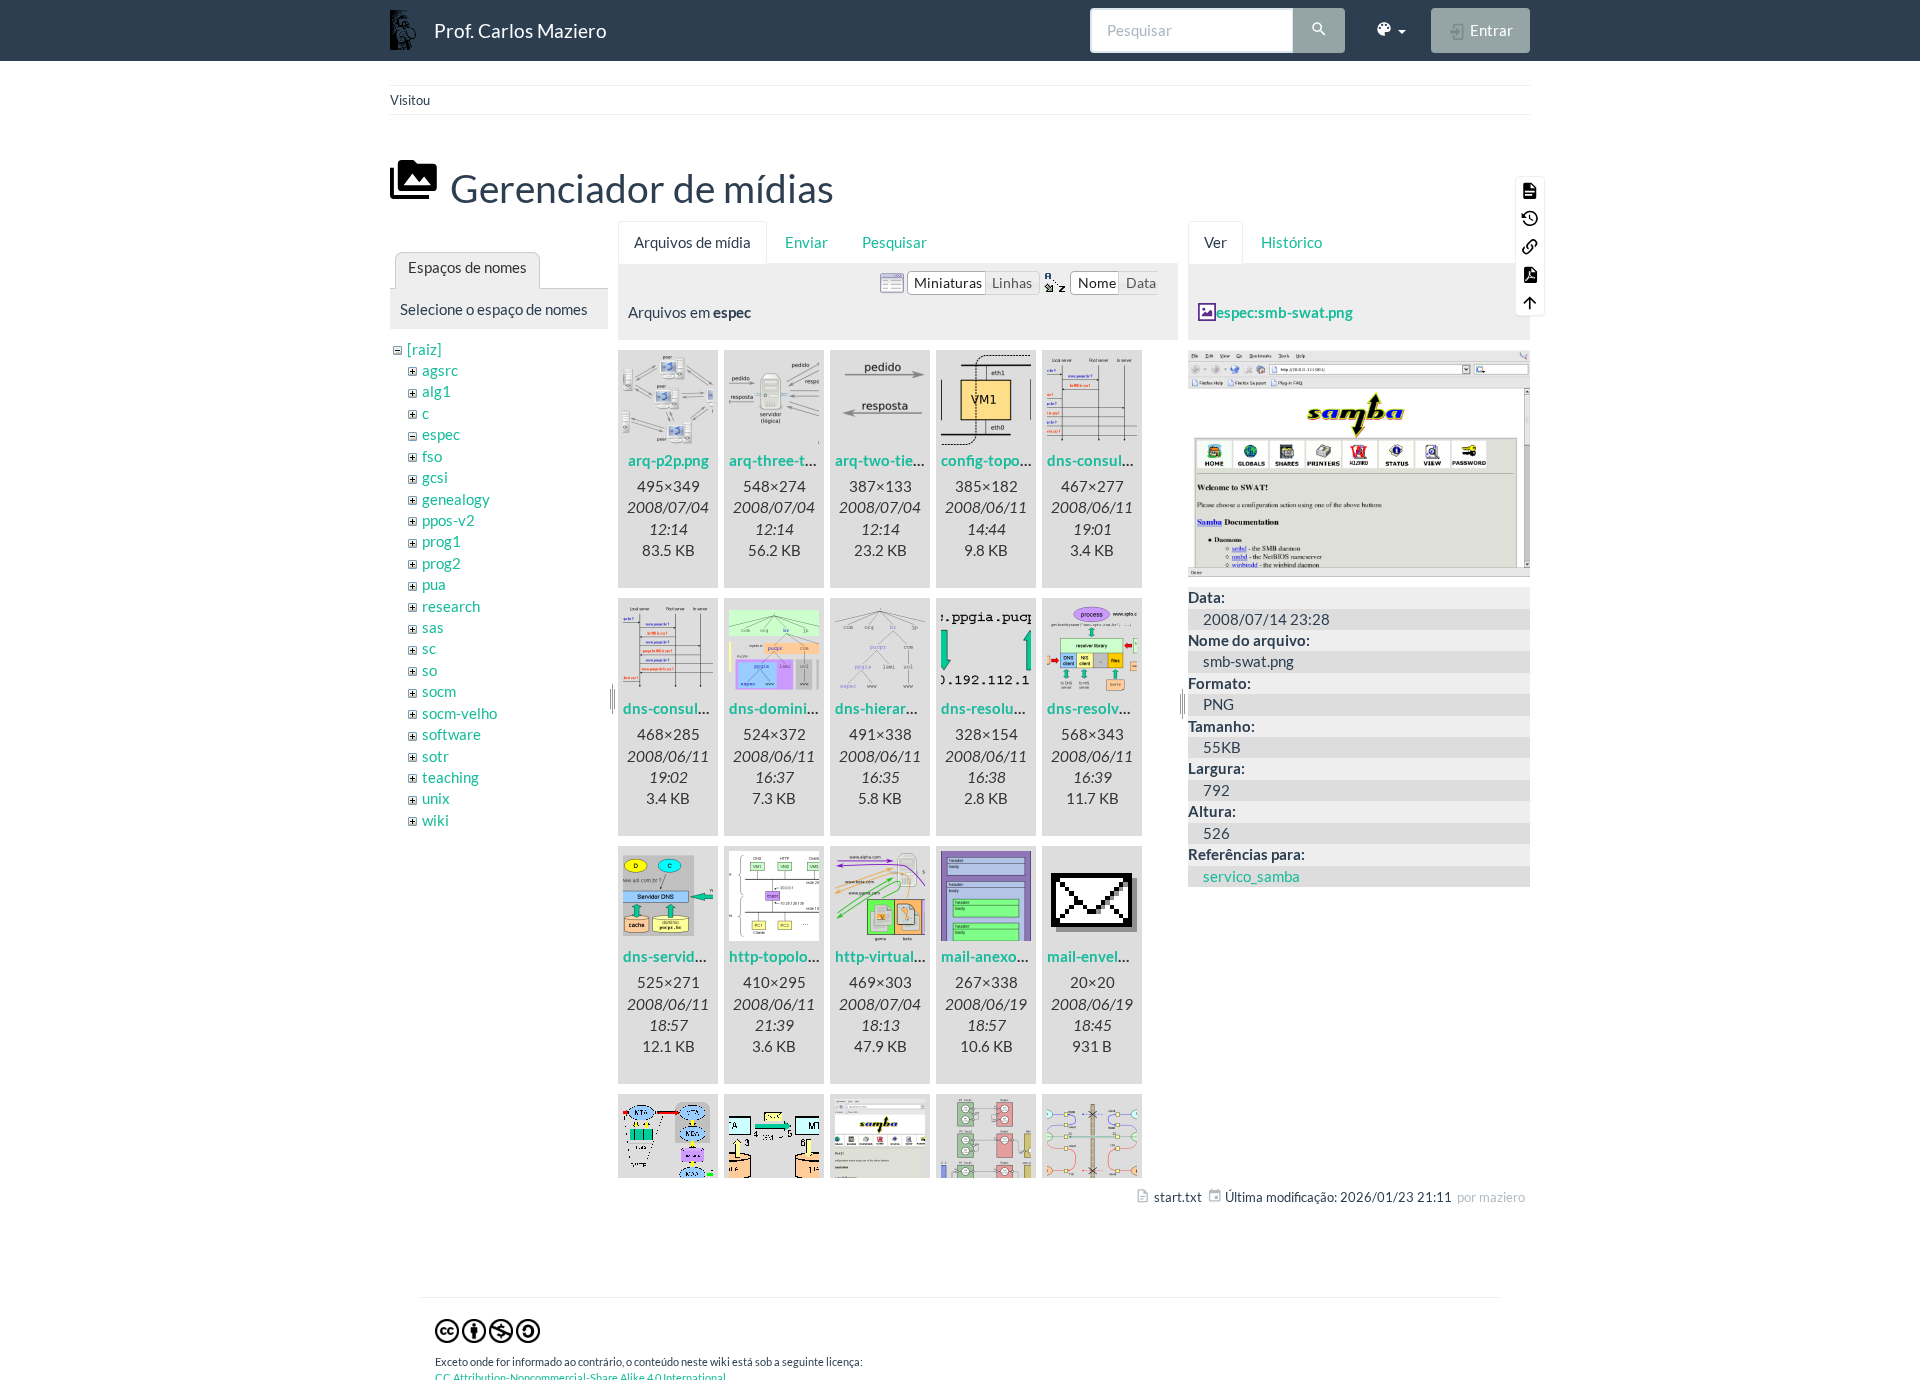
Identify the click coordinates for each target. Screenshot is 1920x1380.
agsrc (440, 370)
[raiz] (424, 349)
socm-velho (459, 713)
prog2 (441, 563)
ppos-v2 (448, 520)
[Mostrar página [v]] (1530, 190)
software (451, 734)
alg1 (436, 391)
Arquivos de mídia (692, 242)
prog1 (441, 541)
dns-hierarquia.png (899, 708)
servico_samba (1251, 876)
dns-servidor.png (680, 956)
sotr (435, 756)
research (451, 606)
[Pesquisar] (1319, 31)
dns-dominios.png (790, 708)
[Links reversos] (1530, 246)
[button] (1390, 30)
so (429, 670)
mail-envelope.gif (1105, 956)
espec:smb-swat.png (1284, 312)
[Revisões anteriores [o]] (1530, 218)
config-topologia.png (1011, 460)
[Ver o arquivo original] (1359, 461)
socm (439, 691)
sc (429, 648)
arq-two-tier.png (890, 460)
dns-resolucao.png (1003, 708)
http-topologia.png (792, 956)
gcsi (435, 477)
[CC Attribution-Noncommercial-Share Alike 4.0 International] (487, 1330)
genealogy (456, 499)
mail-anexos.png (996, 956)
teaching (450, 777)
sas (433, 627)
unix (436, 798)
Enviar (806, 242)
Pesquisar (894, 242)
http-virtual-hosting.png (917, 956)
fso (432, 456)
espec (441, 434)
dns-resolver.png (1103, 708)
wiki (435, 820)
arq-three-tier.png (789, 460)
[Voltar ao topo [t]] (1530, 302)
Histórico (1291, 242)
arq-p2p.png (668, 460)
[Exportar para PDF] (1530, 274)
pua (434, 584)
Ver (1215, 242)
